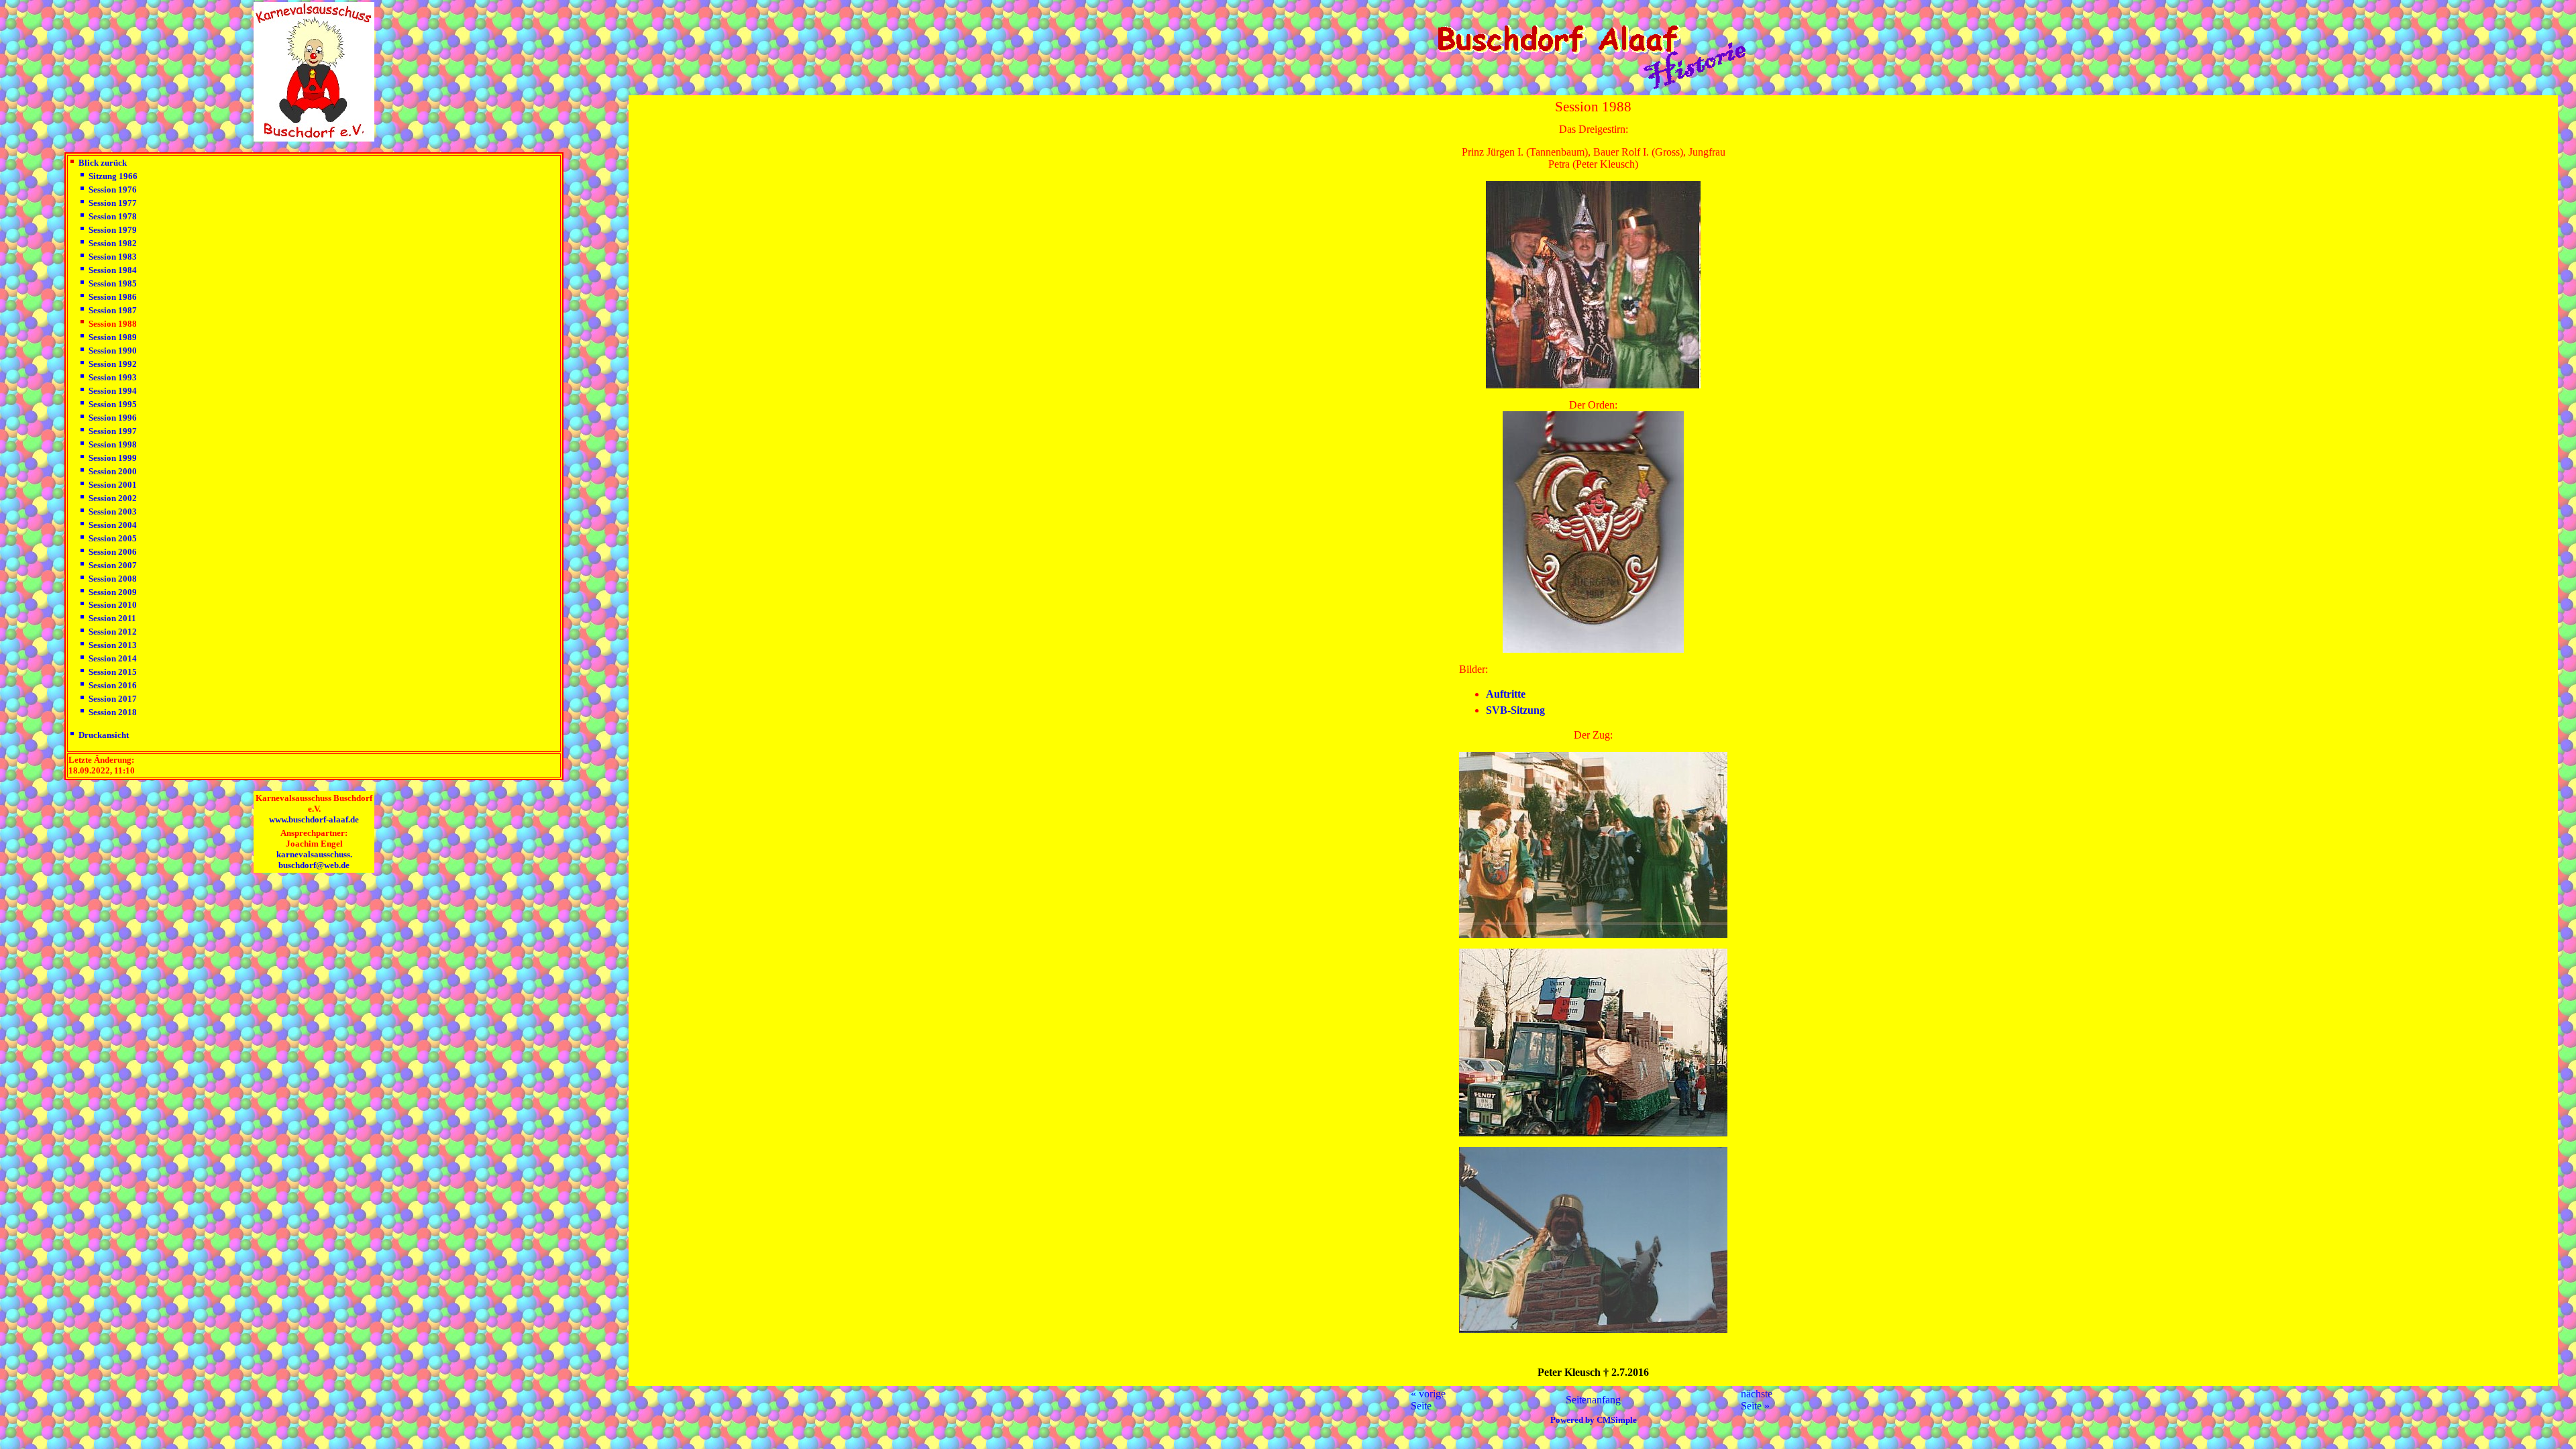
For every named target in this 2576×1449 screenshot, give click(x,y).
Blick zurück (103, 163)
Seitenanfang (1593, 1400)
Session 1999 (113, 458)
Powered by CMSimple (1594, 1420)
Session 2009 (113, 592)
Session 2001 (113, 485)
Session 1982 (113, 243)
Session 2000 (113, 471)
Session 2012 (113, 632)
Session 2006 (113, 552)
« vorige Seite (1428, 1400)
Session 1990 (113, 351)
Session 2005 (113, 538)
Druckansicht (104, 735)
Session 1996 (113, 418)
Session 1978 (113, 216)
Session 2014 (113, 658)
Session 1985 (113, 283)
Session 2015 (113, 672)
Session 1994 (113, 391)
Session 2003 (113, 512)
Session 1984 (113, 270)
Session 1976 (113, 190)
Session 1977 (113, 203)
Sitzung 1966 (113, 176)
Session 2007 (113, 565)
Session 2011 (112, 618)
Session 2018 (113, 712)
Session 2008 (113, 579)
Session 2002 (113, 498)
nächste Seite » (1757, 1400)
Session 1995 (113, 404)
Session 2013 (113, 645)
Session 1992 (113, 364)
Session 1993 (113, 377)
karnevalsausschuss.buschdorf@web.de (314, 860)
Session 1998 (113, 444)
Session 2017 (113, 699)
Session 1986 (113, 297)
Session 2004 (113, 525)
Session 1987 (113, 310)
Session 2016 (113, 685)
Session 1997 (113, 431)
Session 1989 (113, 337)
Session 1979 (113, 230)
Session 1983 (113, 257)
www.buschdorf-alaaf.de (314, 819)
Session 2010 (113, 605)
